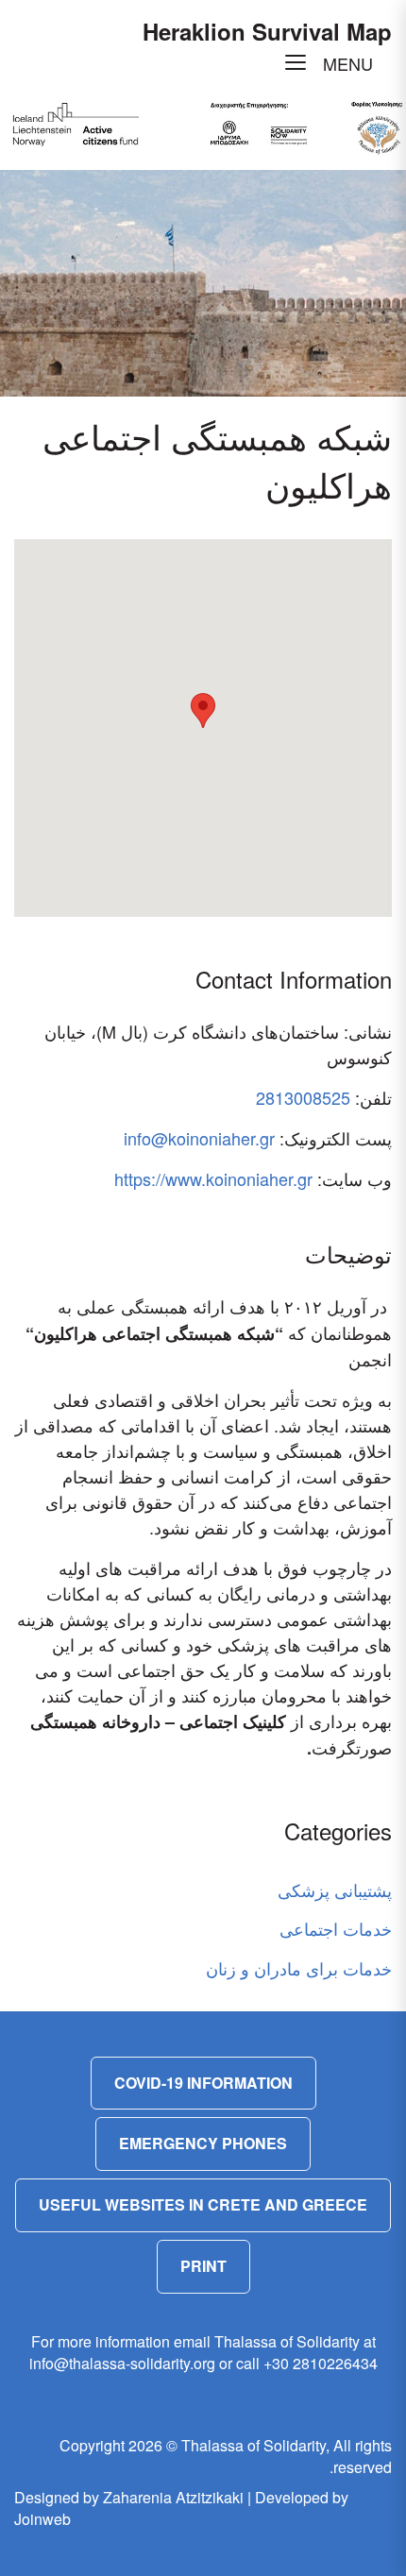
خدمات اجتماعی (336, 1928)
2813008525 (303, 1097)
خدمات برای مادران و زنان (299, 1968)
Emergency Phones (203, 2143)
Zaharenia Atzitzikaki (173, 2497)
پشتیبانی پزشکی (335, 1890)
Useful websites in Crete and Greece (203, 2204)
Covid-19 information (203, 2083)
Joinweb (42, 2519)
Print (203, 2266)
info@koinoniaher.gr (199, 1138)
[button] (203, 711)
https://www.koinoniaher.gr (213, 1178)
